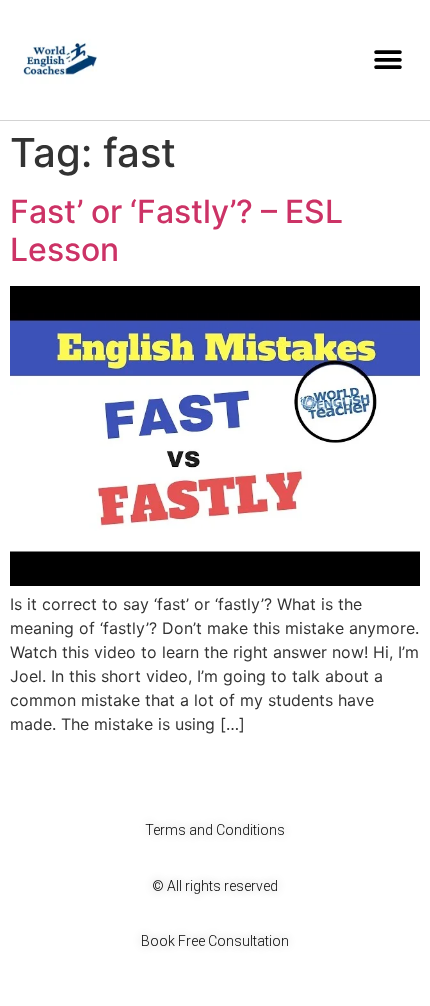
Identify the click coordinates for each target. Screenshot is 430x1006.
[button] (387, 60)
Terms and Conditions (215, 830)
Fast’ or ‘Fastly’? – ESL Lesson (176, 230)
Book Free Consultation (215, 941)
